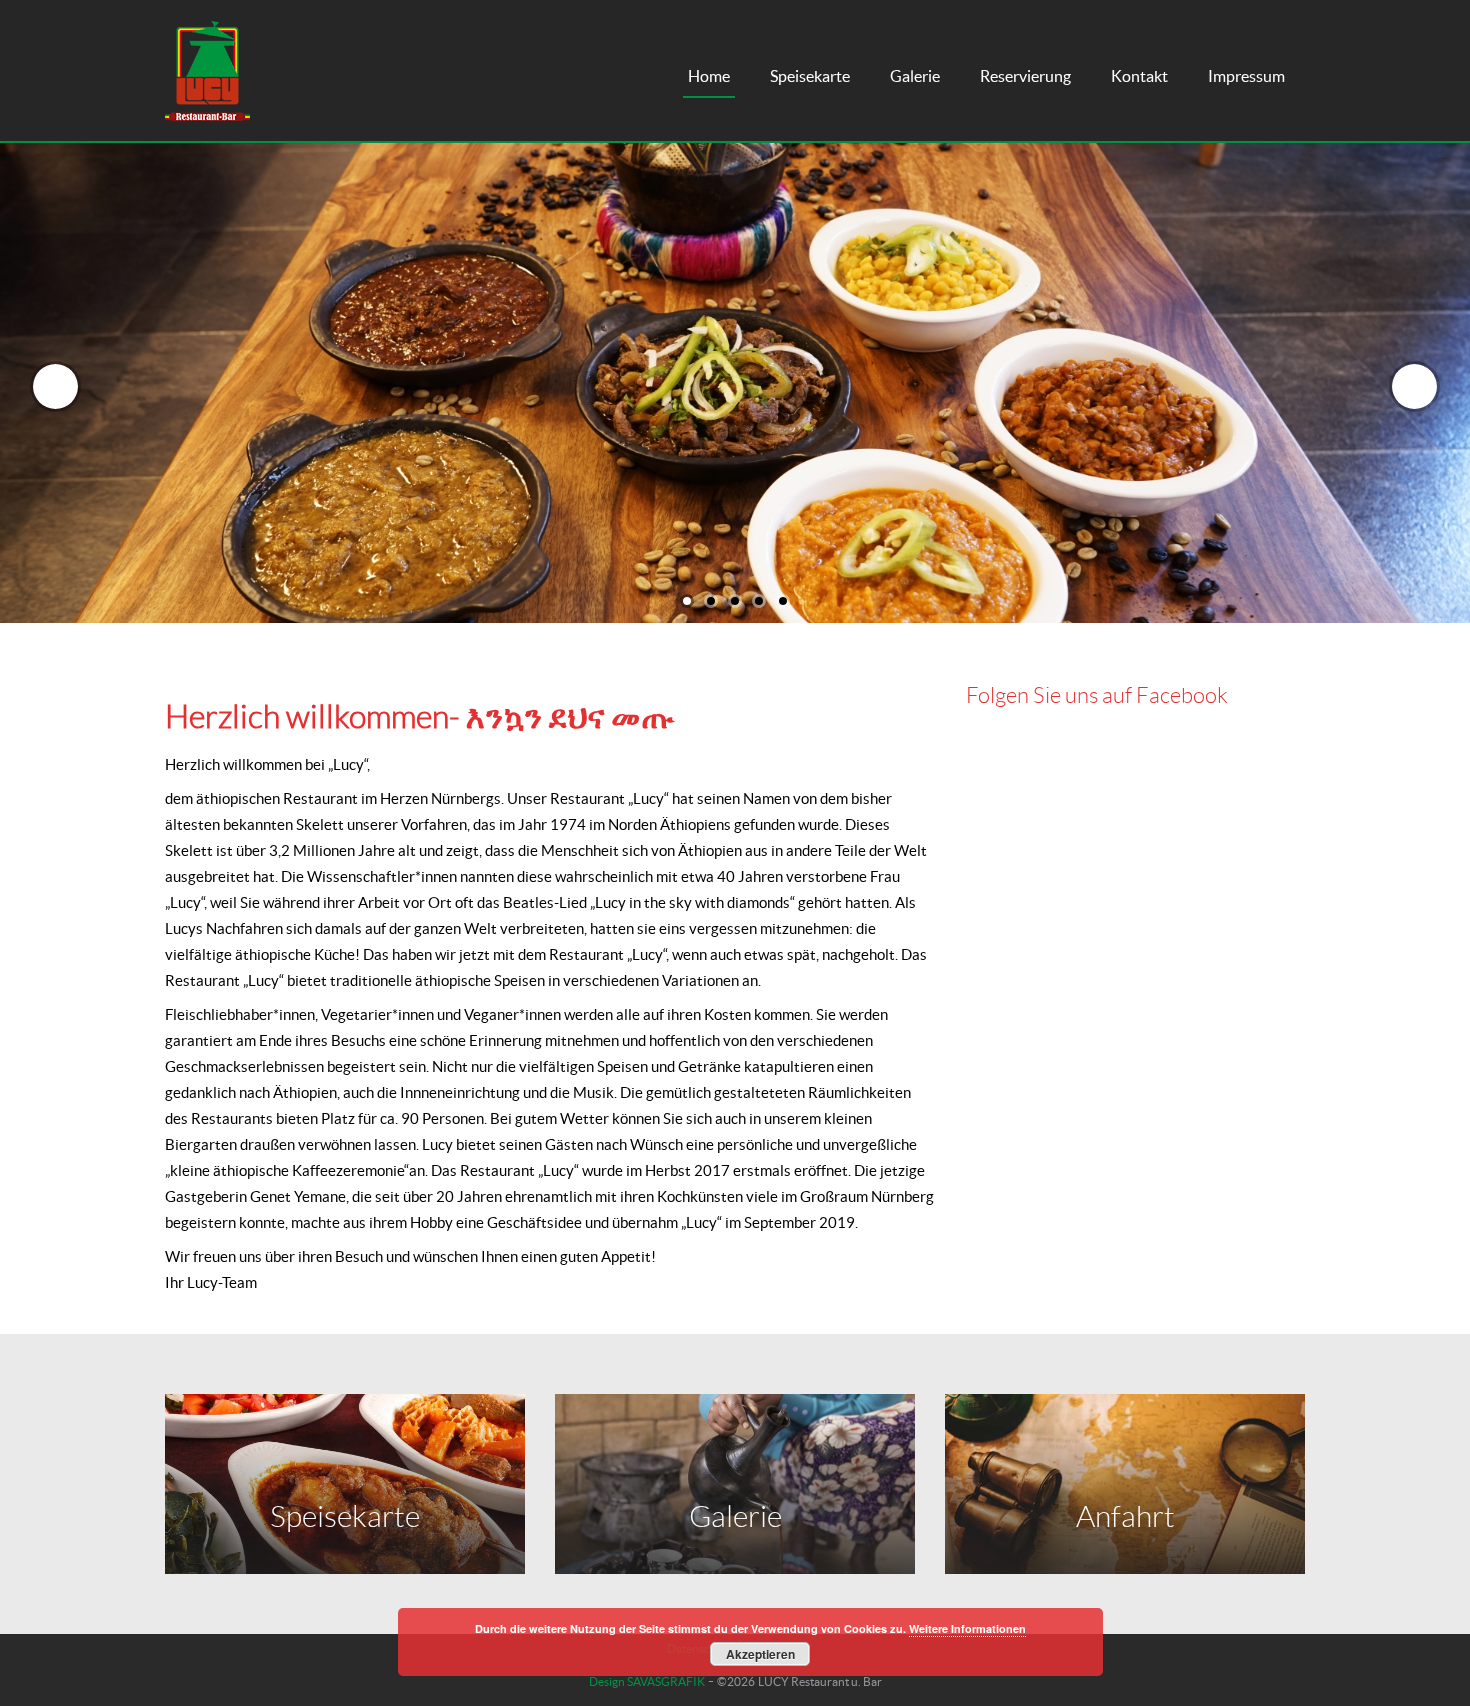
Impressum (1246, 76)
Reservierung (1025, 76)
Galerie (915, 76)
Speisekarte (810, 76)
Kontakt (1139, 76)
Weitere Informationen (967, 1628)
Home (709, 76)
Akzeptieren (760, 1654)
